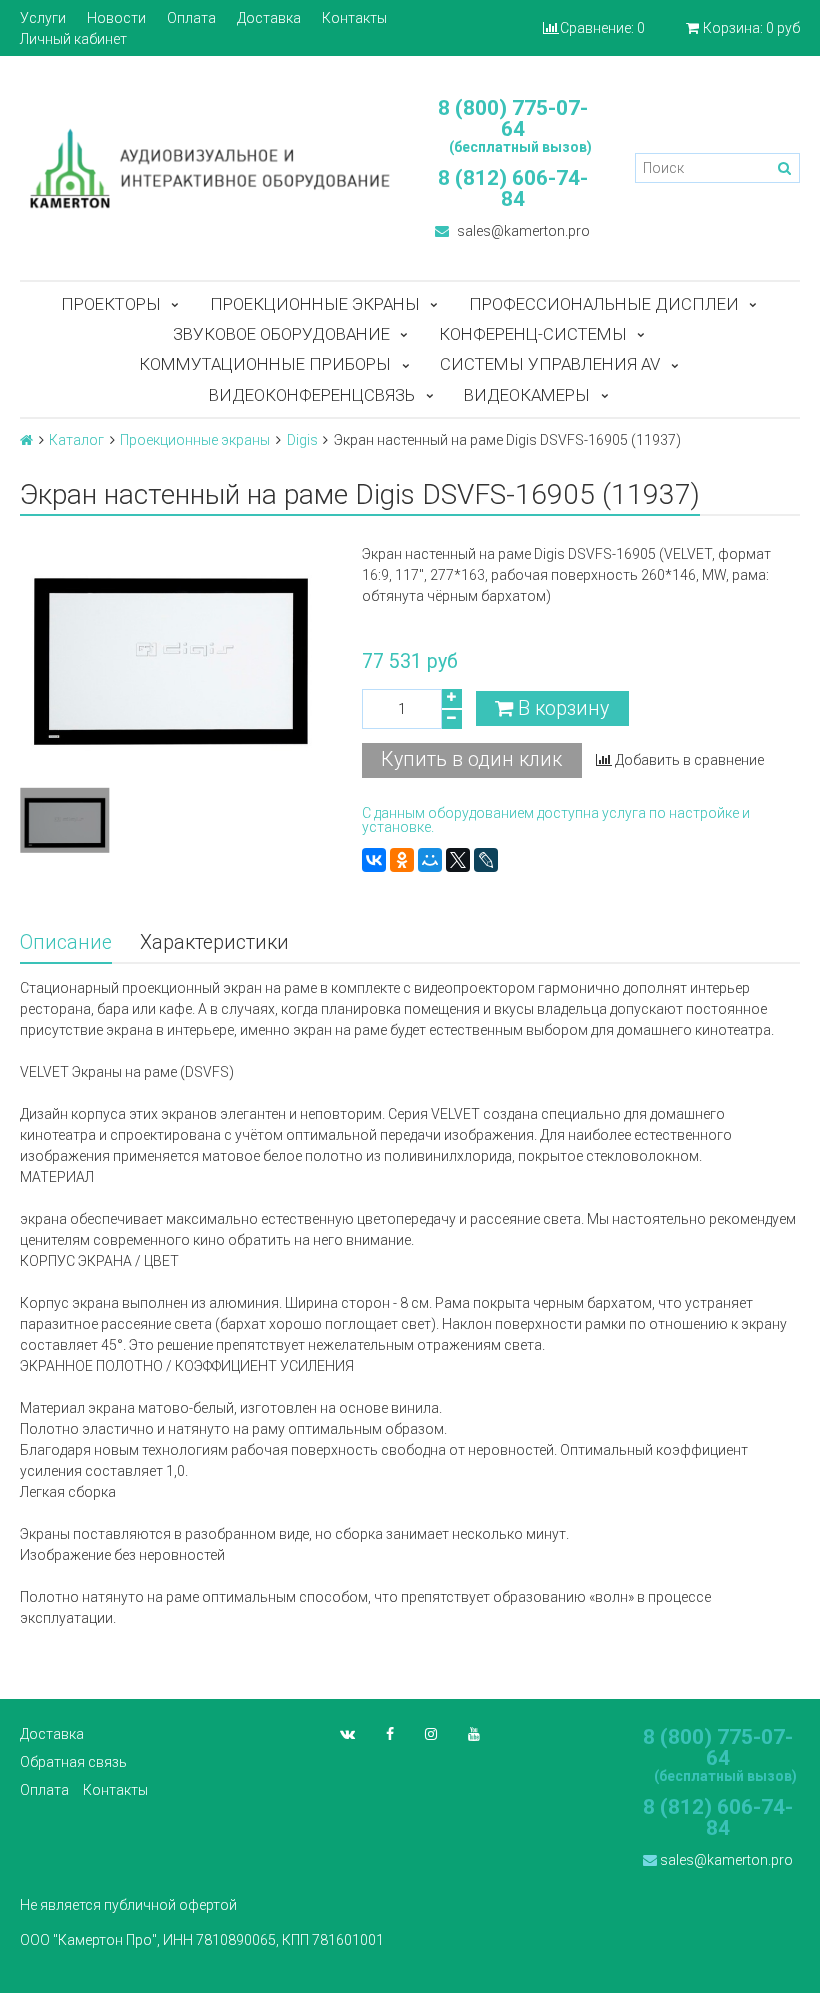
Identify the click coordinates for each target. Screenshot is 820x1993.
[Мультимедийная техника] (205, 167)
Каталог (76, 440)
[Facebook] (390, 1734)
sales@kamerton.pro (522, 231)
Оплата (191, 18)
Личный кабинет (73, 39)
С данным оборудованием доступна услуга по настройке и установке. (556, 820)
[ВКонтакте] (374, 860)
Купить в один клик (471, 759)
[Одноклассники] (402, 860)
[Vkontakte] (347, 1734)
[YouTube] (474, 1734)
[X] (458, 860)
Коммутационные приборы (265, 364)
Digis (302, 440)
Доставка (269, 18)
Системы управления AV (550, 364)
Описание (66, 942)
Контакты (354, 18)
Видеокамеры (527, 395)
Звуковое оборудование (281, 334)
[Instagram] (431, 1734)
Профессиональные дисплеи (604, 304)
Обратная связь (73, 1762)
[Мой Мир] (430, 860)
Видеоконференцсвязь (312, 395)
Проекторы (111, 304)
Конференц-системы (533, 334)
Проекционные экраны (315, 304)
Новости (116, 18)
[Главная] (26, 440)
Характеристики (214, 942)
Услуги (43, 18)
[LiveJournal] (486, 860)
